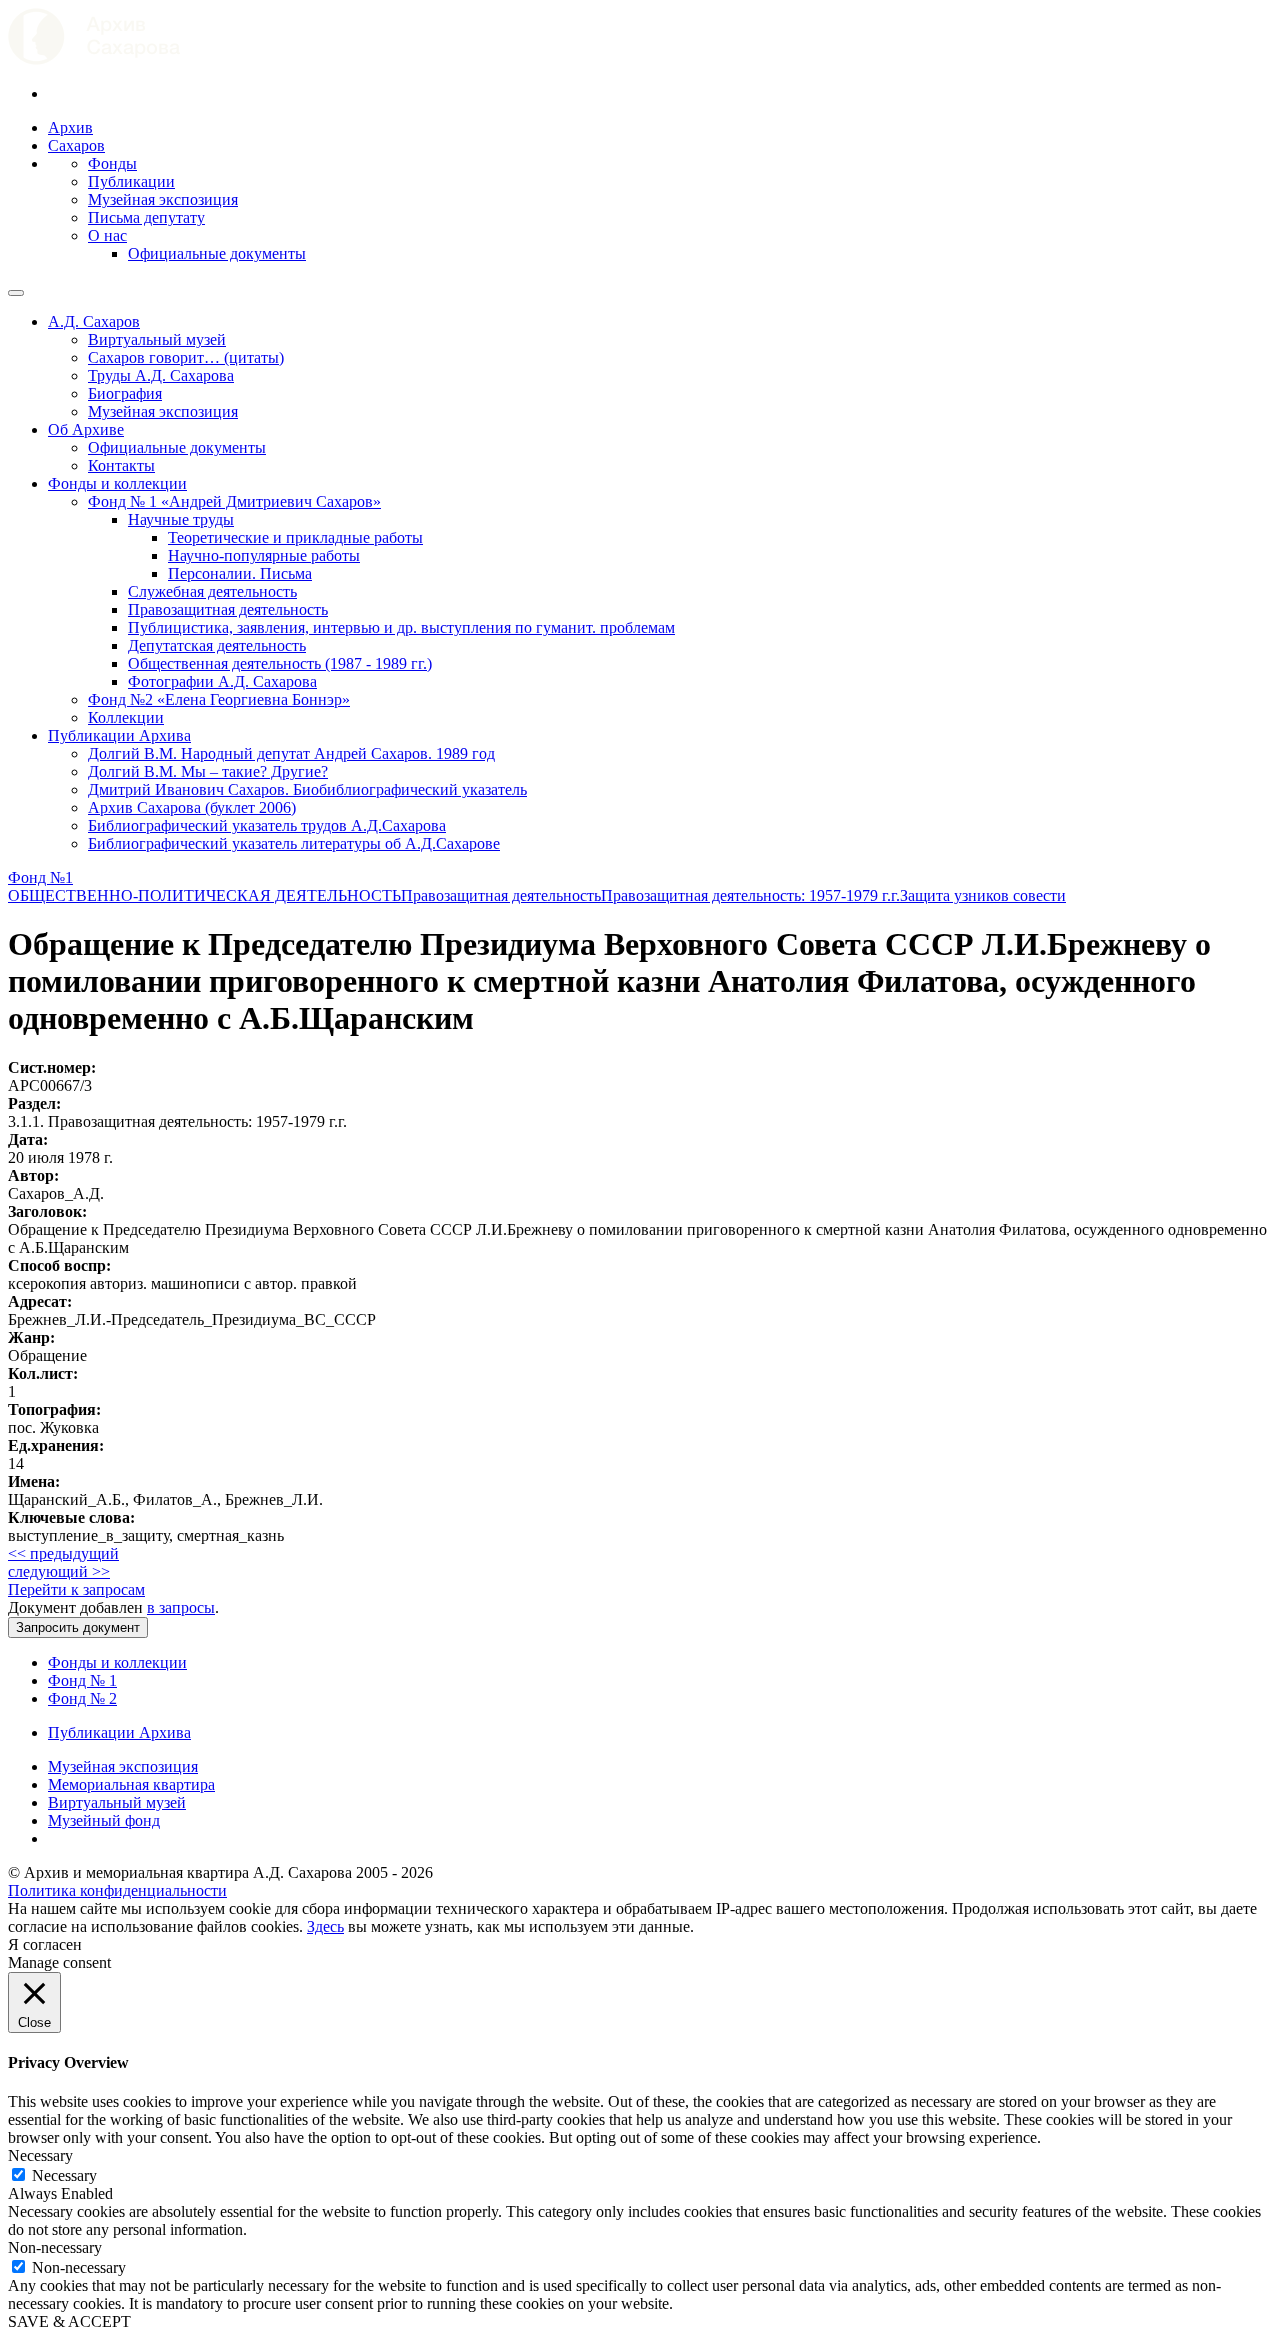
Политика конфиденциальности (117, 1890)
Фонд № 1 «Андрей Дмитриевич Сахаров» (234, 501)
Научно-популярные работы (264, 555)
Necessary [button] (40, 2155)
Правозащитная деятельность (228, 609)
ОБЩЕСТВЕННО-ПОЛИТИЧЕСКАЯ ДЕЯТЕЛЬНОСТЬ (204, 895)
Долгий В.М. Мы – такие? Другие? (208, 771)
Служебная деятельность (212, 591)
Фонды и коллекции (117, 483)
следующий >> (59, 1571)
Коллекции (126, 717)
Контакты (121, 465)
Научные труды (181, 519)
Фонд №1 (40, 877)
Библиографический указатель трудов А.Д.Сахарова (267, 825)
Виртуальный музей (157, 339)
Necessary (64, 2175)
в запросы (181, 1607)
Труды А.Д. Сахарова (161, 375)
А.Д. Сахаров (94, 321)
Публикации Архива (119, 735)
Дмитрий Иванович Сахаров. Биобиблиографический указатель (307, 789)
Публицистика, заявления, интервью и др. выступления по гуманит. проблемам (401, 627)
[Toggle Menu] (16, 293)
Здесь (325, 1926)
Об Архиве (86, 429)
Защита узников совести (983, 895)
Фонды (112, 163)
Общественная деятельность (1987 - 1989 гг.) (280, 663)
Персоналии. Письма (240, 573)
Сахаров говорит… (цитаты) (186, 357)
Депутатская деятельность (217, 645)
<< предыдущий (63, 1553)
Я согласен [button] (45, 1944)
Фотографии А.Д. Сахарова (222, 681)
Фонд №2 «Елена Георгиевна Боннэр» (219, 699)
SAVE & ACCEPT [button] (69, 2321)
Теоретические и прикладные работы (295, 537)
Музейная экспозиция (163, 199)
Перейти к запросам (76, 1589)
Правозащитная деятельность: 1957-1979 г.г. (750, 895)
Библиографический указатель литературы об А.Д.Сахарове (294, 843)
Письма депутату (146, 217)
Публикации (131, 181)
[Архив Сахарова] (94, 59)
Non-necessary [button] (55, 2247)
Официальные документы (217, 253)
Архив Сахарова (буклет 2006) (192, 807)
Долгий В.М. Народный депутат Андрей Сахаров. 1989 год (291, 753)
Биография (125, 393)
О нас (107, 235)
